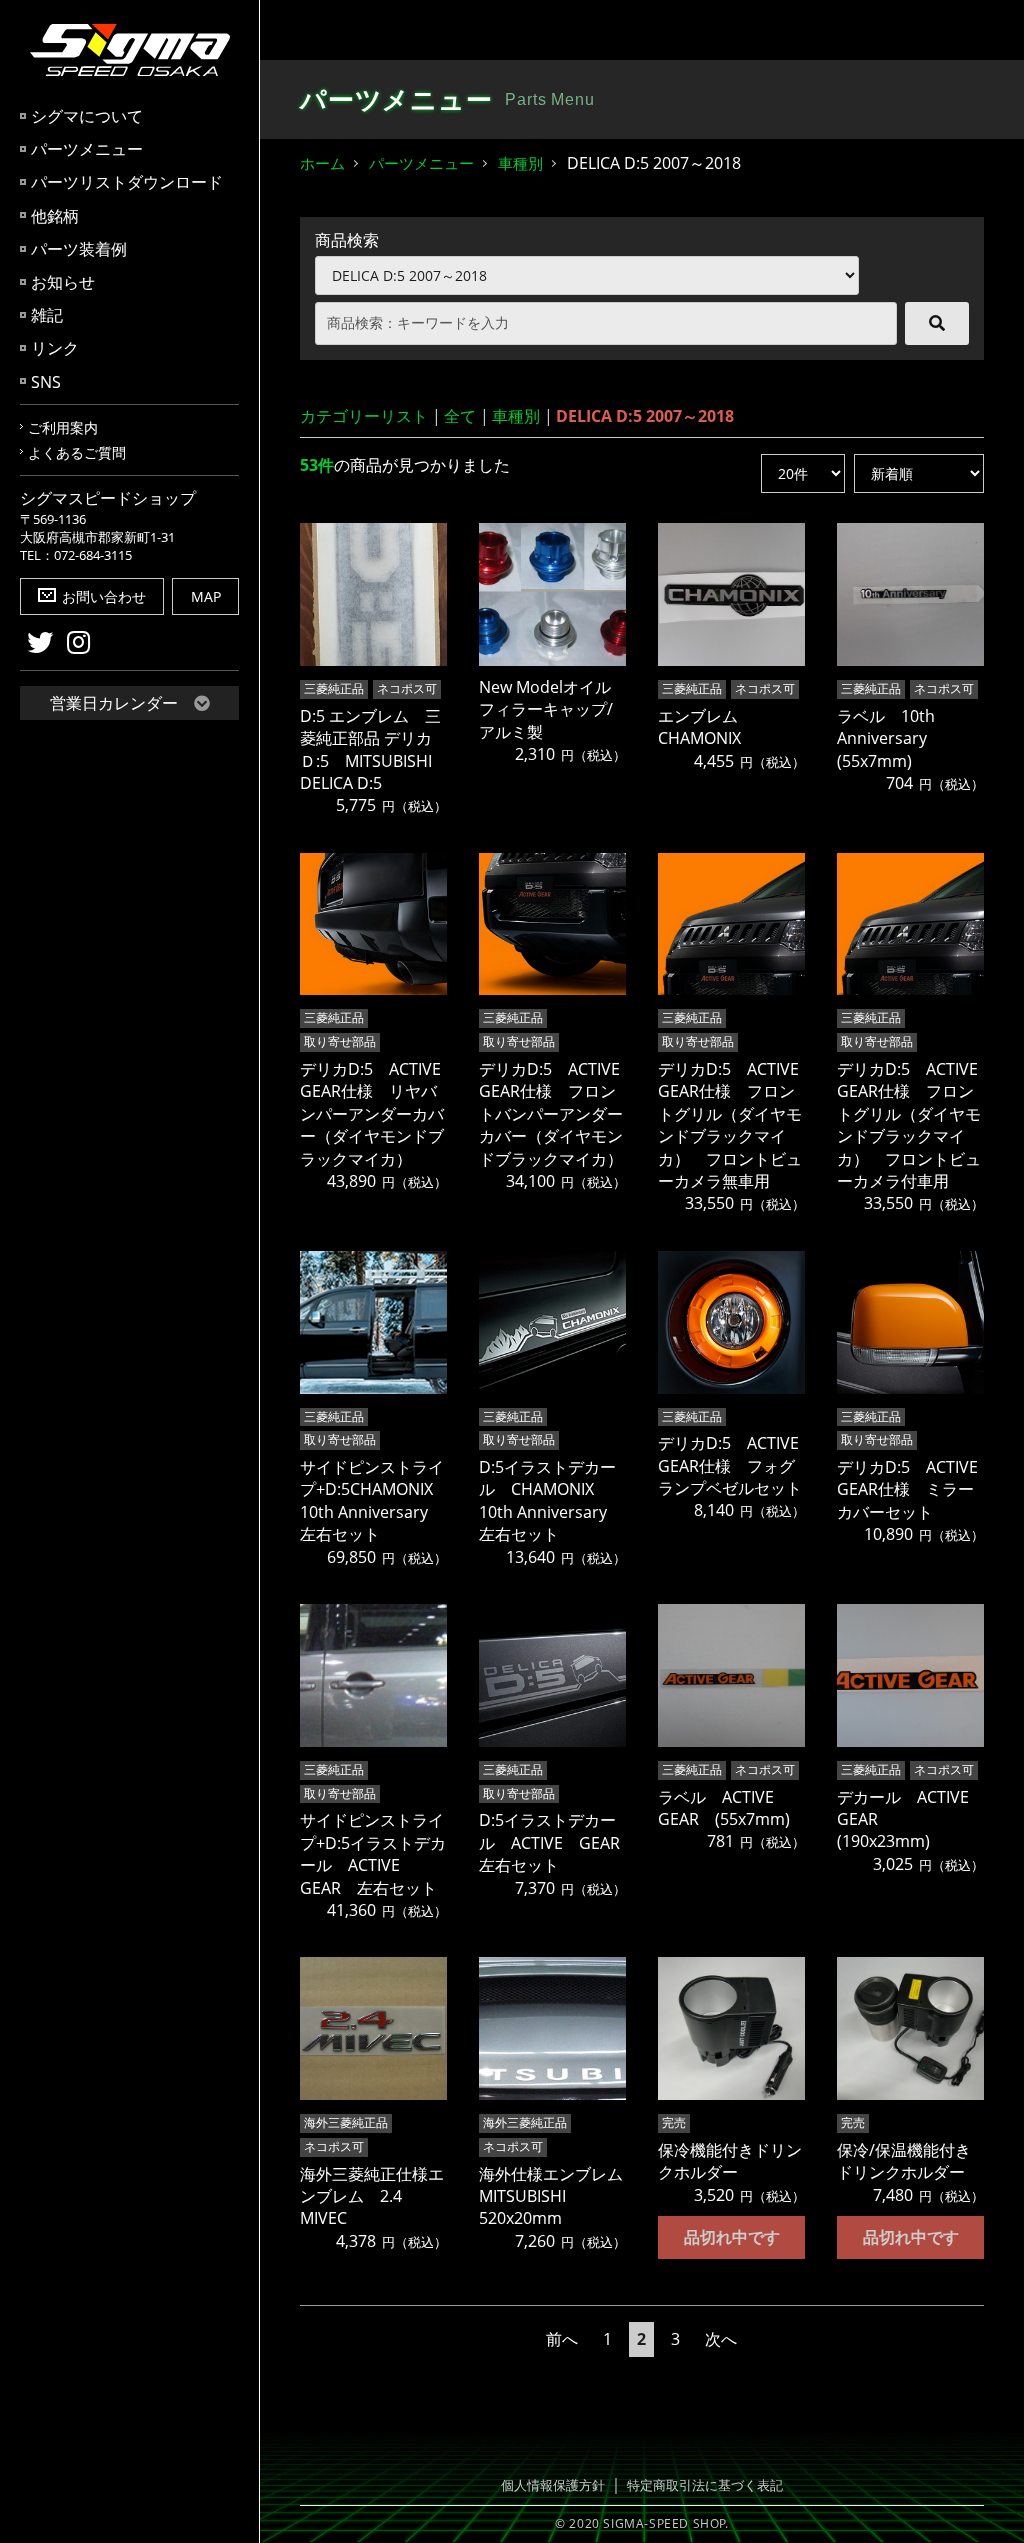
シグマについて (87, 116)
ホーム (322, 163)
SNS (46, 382)
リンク (55, 348)
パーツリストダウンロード (127, 182)
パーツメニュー (87, 149)
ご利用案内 (63, 427)
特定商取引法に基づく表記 (705, 2485)
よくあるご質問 (77, 452)
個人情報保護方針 (553, 2485)
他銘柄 (55, 216)
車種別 (520, 163)
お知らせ (63, 282)
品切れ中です (732, 2237)
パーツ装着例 (79, 249)
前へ (562, 2339)
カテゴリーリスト (364, 416)
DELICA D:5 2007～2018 (645, 416)
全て (460, 416)
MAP (206, 596)
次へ (721, 2339)
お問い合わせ (104, 596)
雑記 (47, 315)
